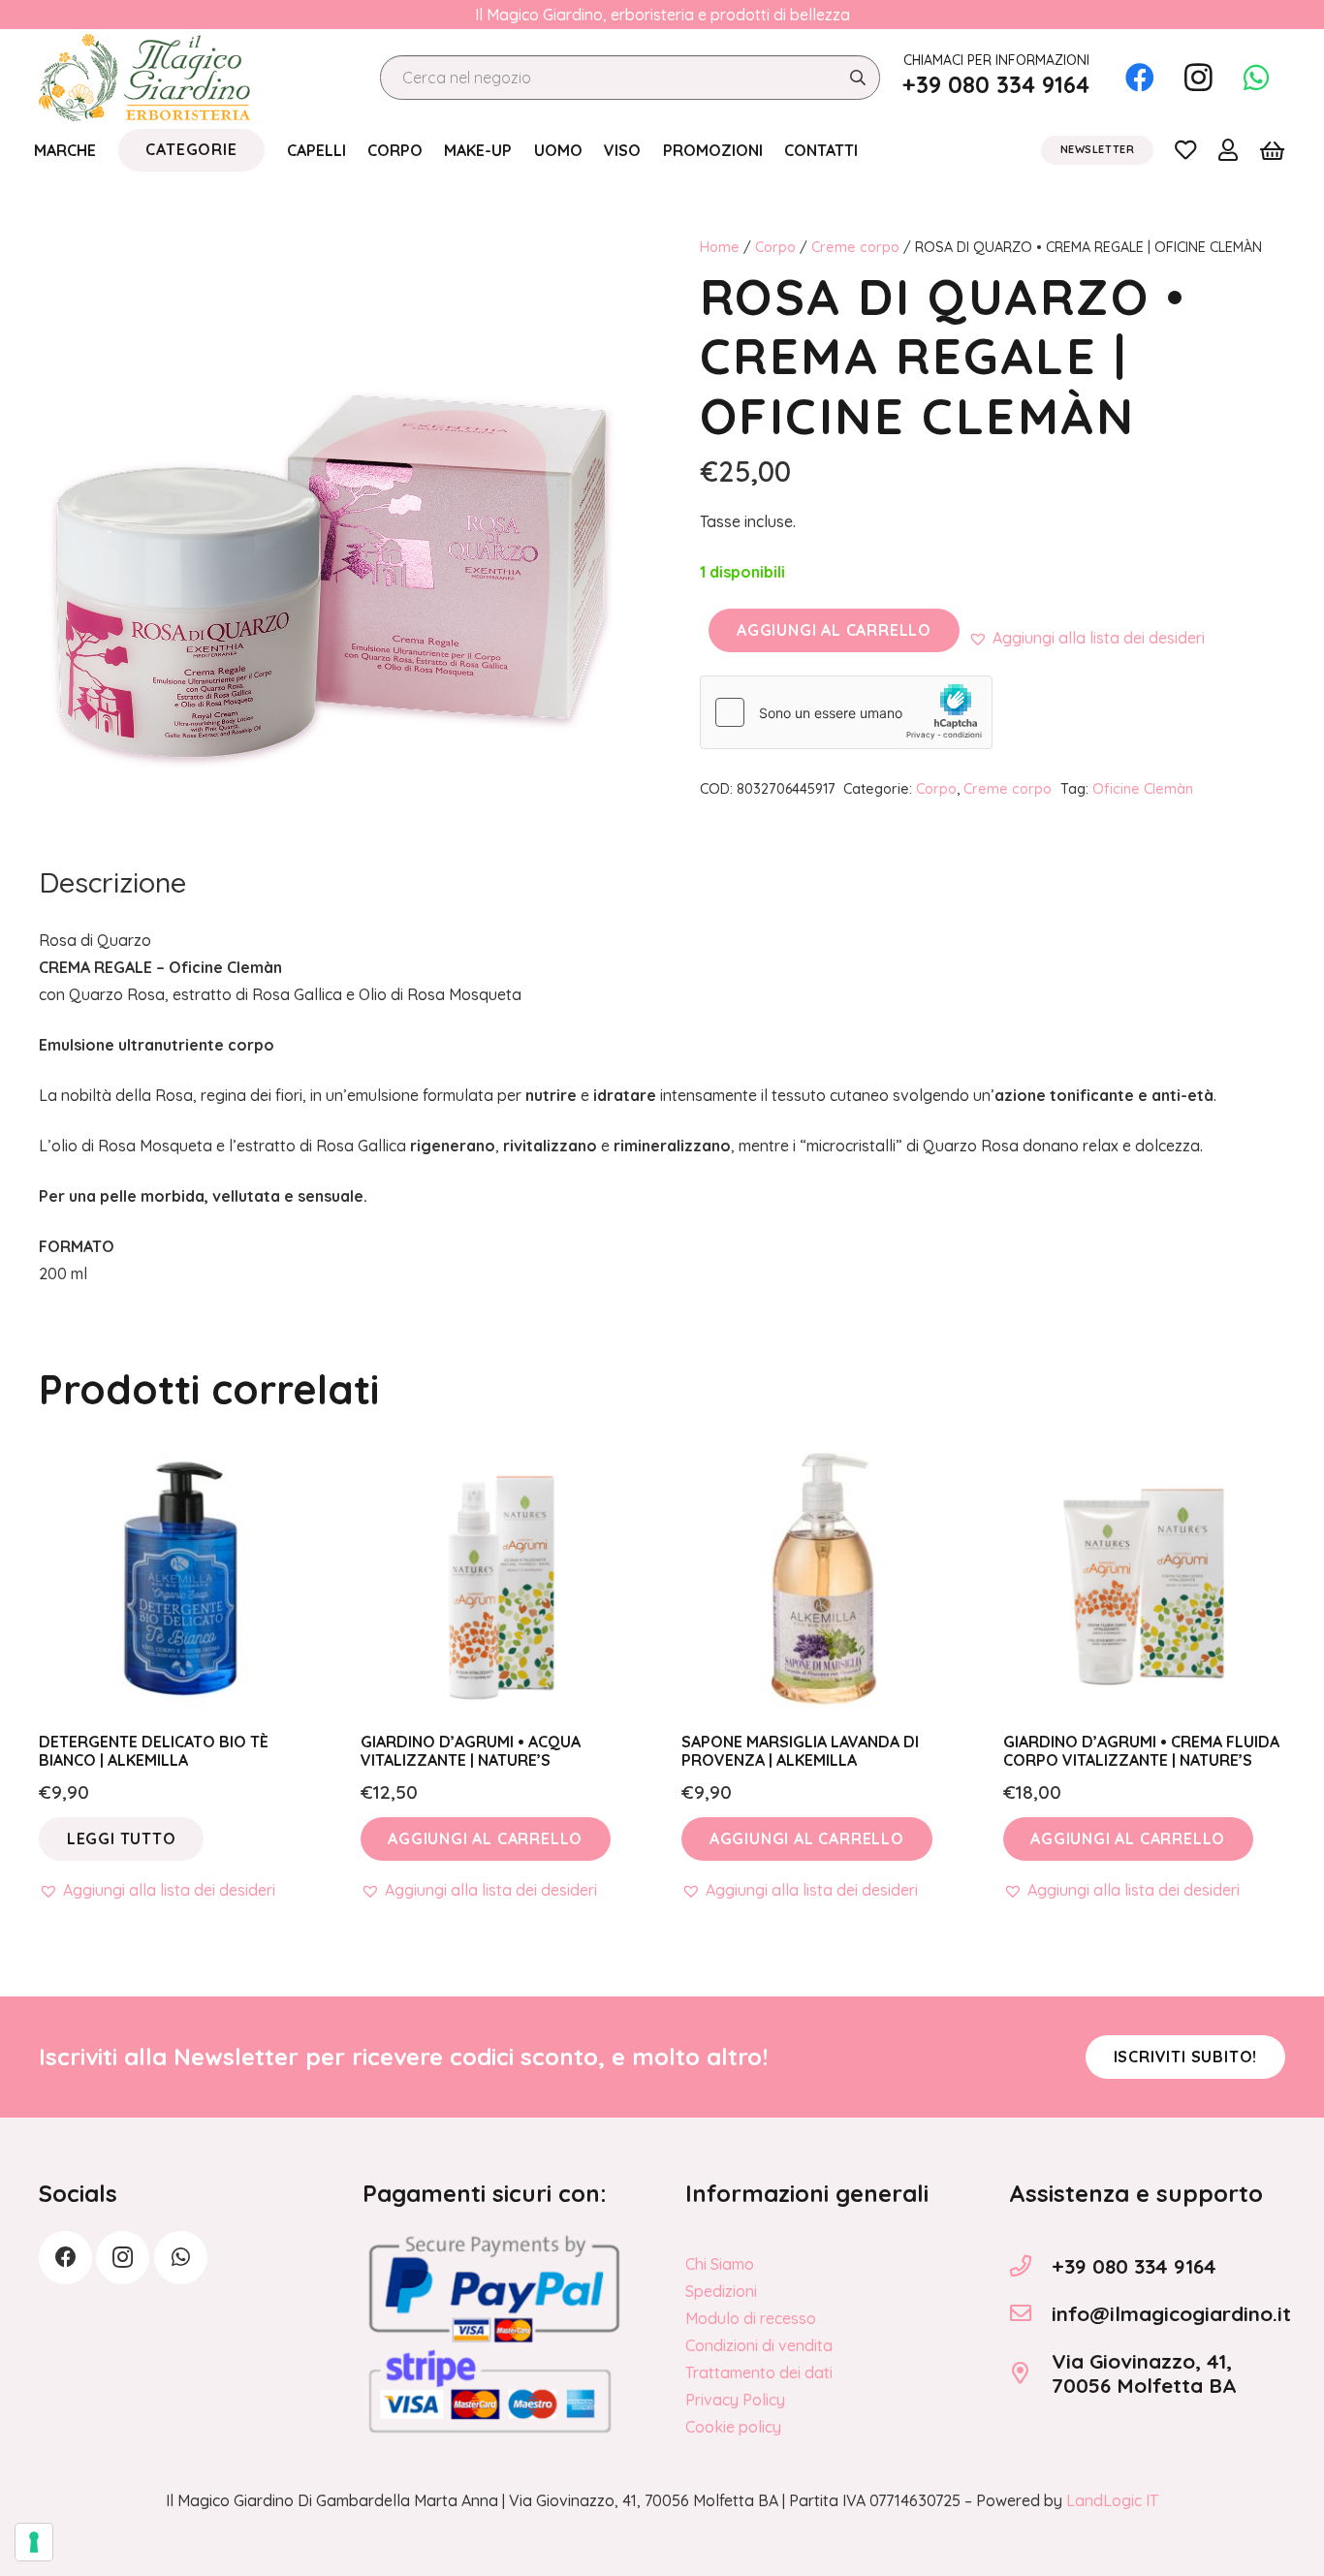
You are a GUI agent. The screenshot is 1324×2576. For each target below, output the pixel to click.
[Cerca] (857, 78)
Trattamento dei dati (759, 2372)
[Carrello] (1272, 150)
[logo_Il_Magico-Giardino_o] (144, 78)
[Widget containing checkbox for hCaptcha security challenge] (846, 712)
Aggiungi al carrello (834, 630)
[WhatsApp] (1256, 78)
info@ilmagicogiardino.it (1171, 2313)
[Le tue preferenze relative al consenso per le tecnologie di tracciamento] (34, 2542)
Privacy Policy (735, 2400)
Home (720, 247)
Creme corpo (855, 247)
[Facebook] (1140, 78)
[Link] (1185, 149)
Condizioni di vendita (759, 2345)
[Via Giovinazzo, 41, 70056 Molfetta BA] (1030, 2373)
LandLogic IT (1112, 2500)
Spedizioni (721, 2291)
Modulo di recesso (751, 2318)
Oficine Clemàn (1143, 789)
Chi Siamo (720, 2264)
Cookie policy (733, 2427)
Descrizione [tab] (112, 882)
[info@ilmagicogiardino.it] (1030, 2313)
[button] (1087, 638)
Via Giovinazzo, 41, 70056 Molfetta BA (1144, 2373)
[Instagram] (1198, 78)
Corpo (775, 247)
